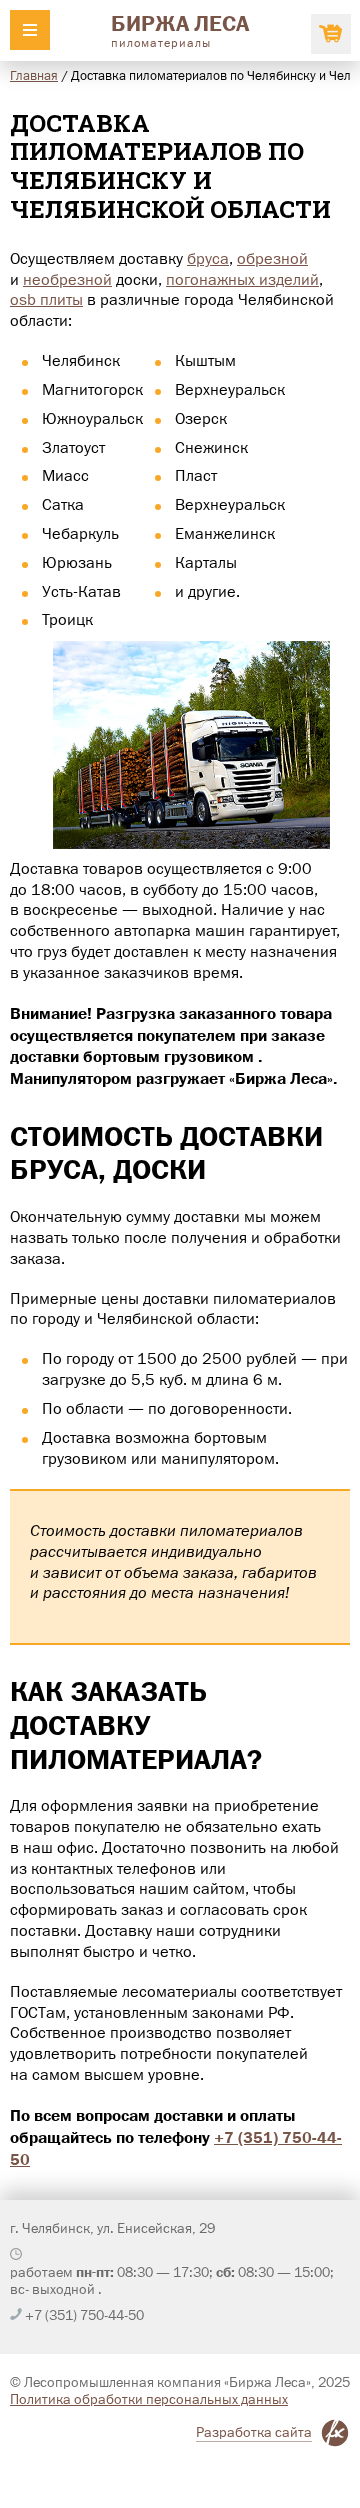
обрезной (272, 258)
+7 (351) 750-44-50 (84, 2315)
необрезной (67, 279)
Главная (34, 75)
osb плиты (46, 299)
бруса (208, 258)
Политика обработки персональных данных (149, 2399)
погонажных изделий (242, 279)
